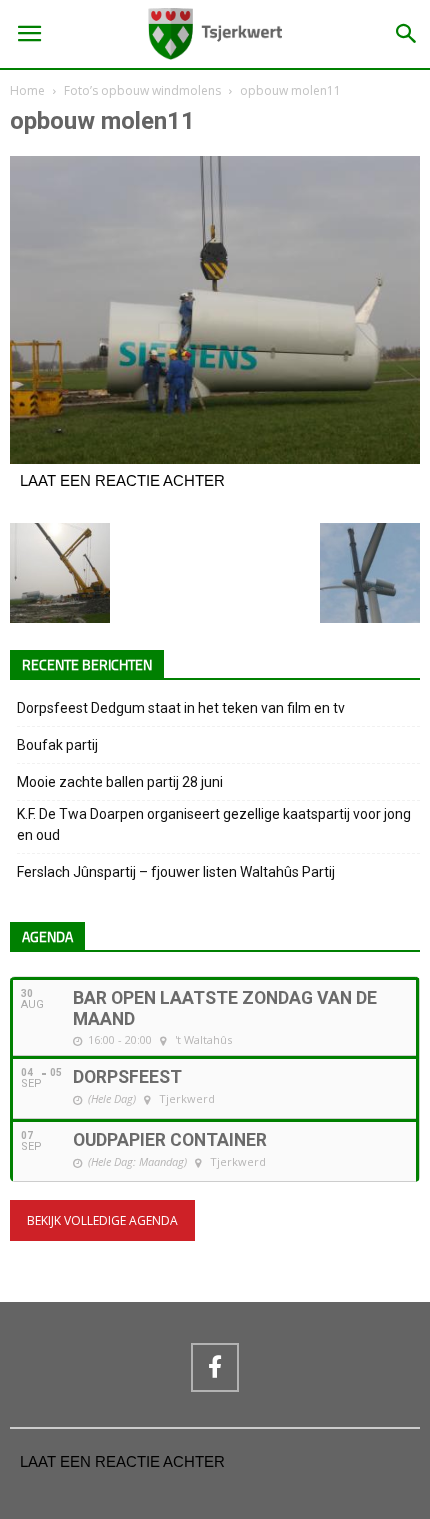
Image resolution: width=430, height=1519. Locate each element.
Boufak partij (57, 745)
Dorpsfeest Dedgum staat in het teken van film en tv (181, 708)
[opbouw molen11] (215, 459)
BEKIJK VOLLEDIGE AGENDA (102, 1220)
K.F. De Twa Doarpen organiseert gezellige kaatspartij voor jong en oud (214, 824)
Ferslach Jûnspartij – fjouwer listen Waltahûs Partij (176, 872)
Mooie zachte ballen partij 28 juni (120, 782)
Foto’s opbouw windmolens (142, 90)
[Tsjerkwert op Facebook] (215, 1367)
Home (27, 90)
